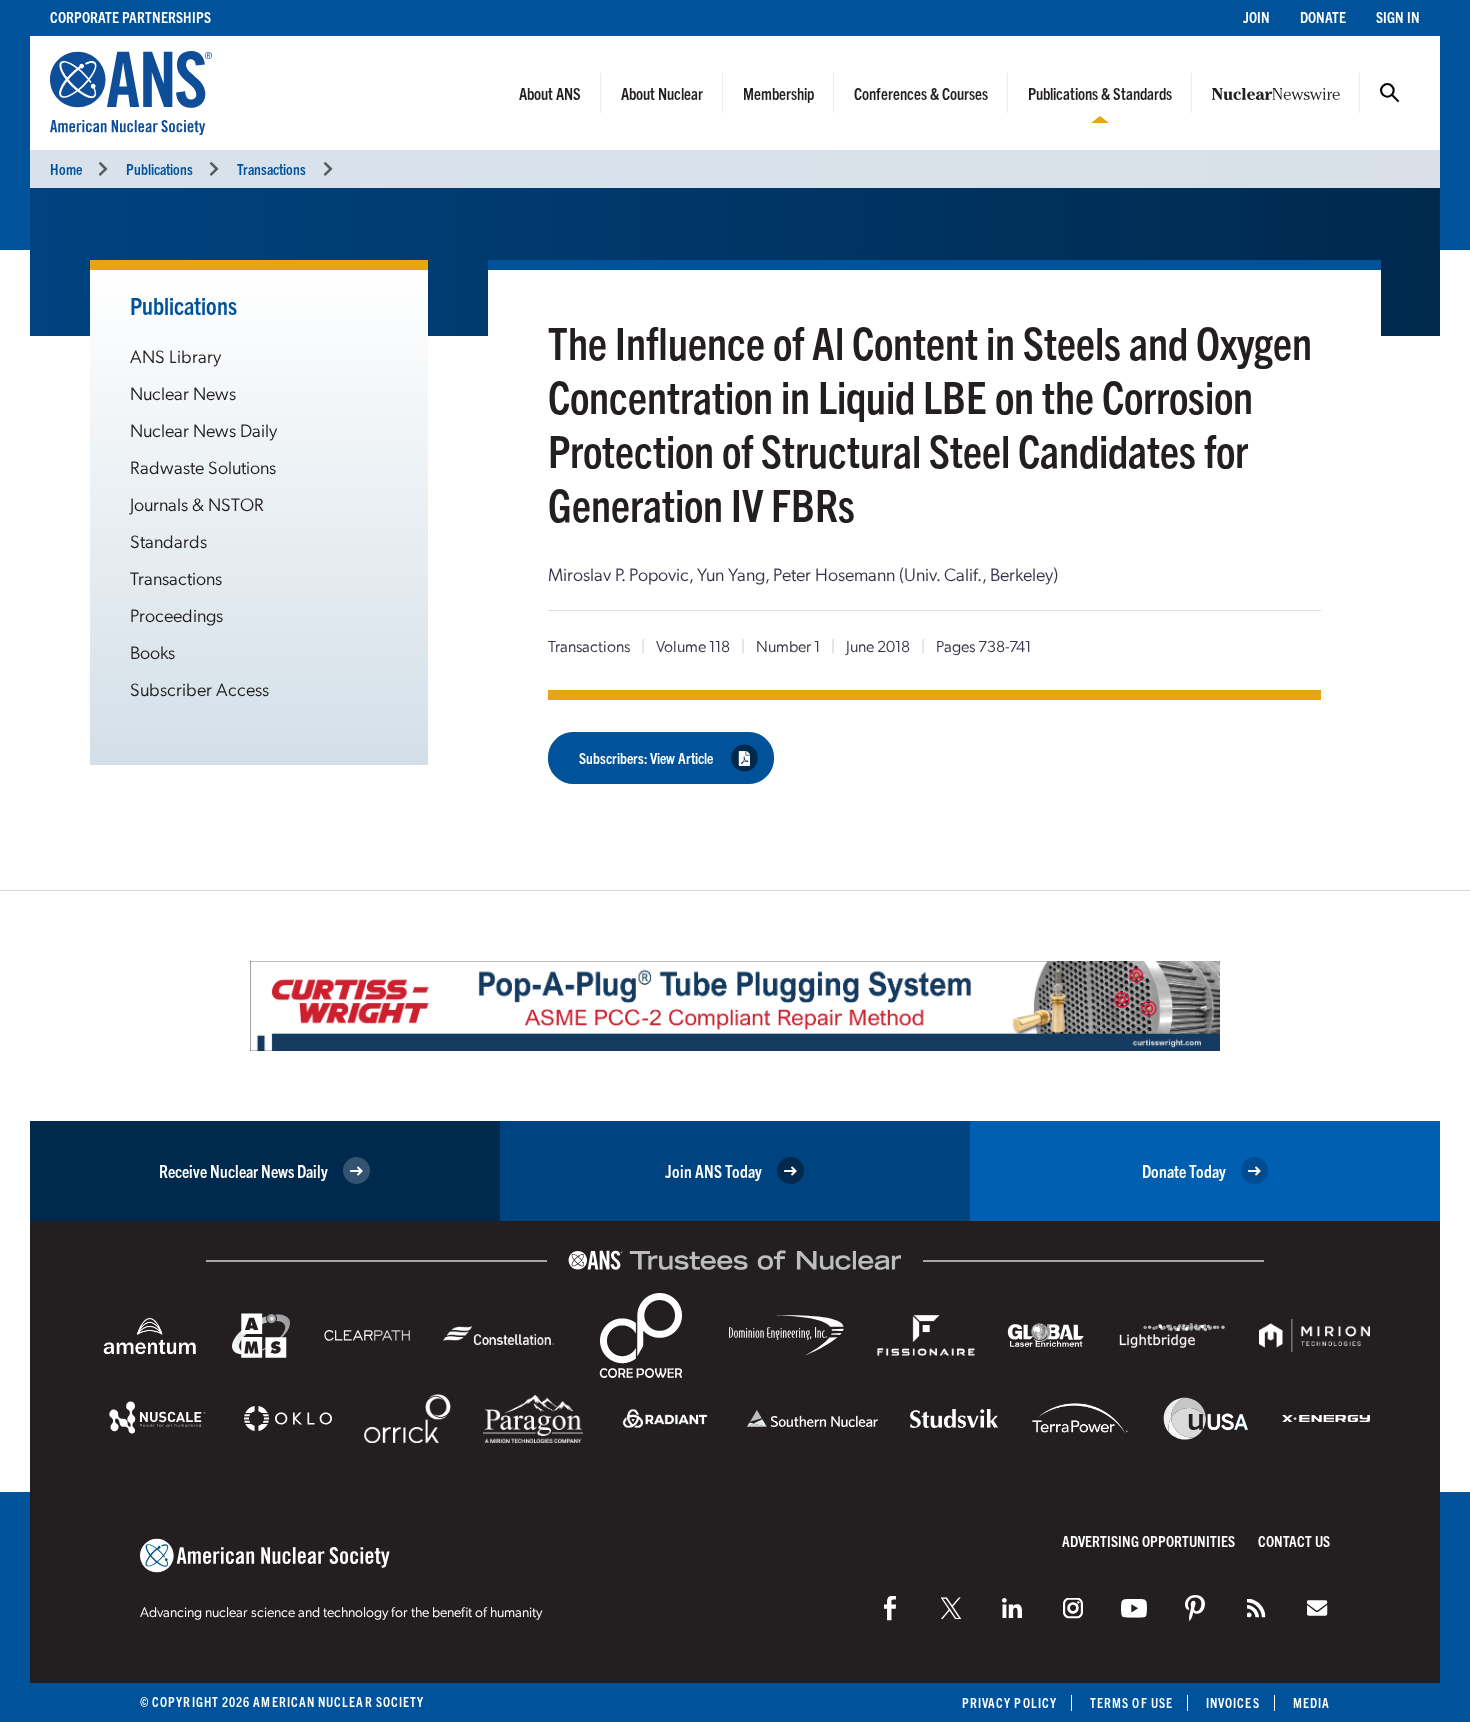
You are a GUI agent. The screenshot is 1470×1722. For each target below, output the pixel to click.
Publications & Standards (1100, 93)
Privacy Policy (1009, 1702)
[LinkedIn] (1012, 1608)
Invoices (1233, 1702)
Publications (159, 168)
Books (152, 651)
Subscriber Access (199, 688)
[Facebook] (890, 1608)
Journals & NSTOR (197, 503)
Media (1311, 1702)
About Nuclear (662, 93)
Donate (1323, 16)
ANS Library (175, 355)
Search (1390, 93)
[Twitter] (951, 1608)
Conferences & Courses (921, 93)
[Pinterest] (1195, 1608)
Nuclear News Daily (203, 429)
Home (66, 168)
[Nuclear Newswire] (1256, 1608)
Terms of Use (1131, 1702)
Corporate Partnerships (130, 16)
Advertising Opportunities (1148, 1540)
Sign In (1398, 16)
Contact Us (1294, 1540)
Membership (778, 93)
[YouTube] (1134, 1608)
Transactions (271, 168)
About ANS (550, 93)
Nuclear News (183, 392)
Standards (168, 540)
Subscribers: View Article (646, 757)
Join (1256, 16)
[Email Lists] (1317, 1608)
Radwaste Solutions (203, 466)
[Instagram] (1073, 1608)
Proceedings (176, 614)
